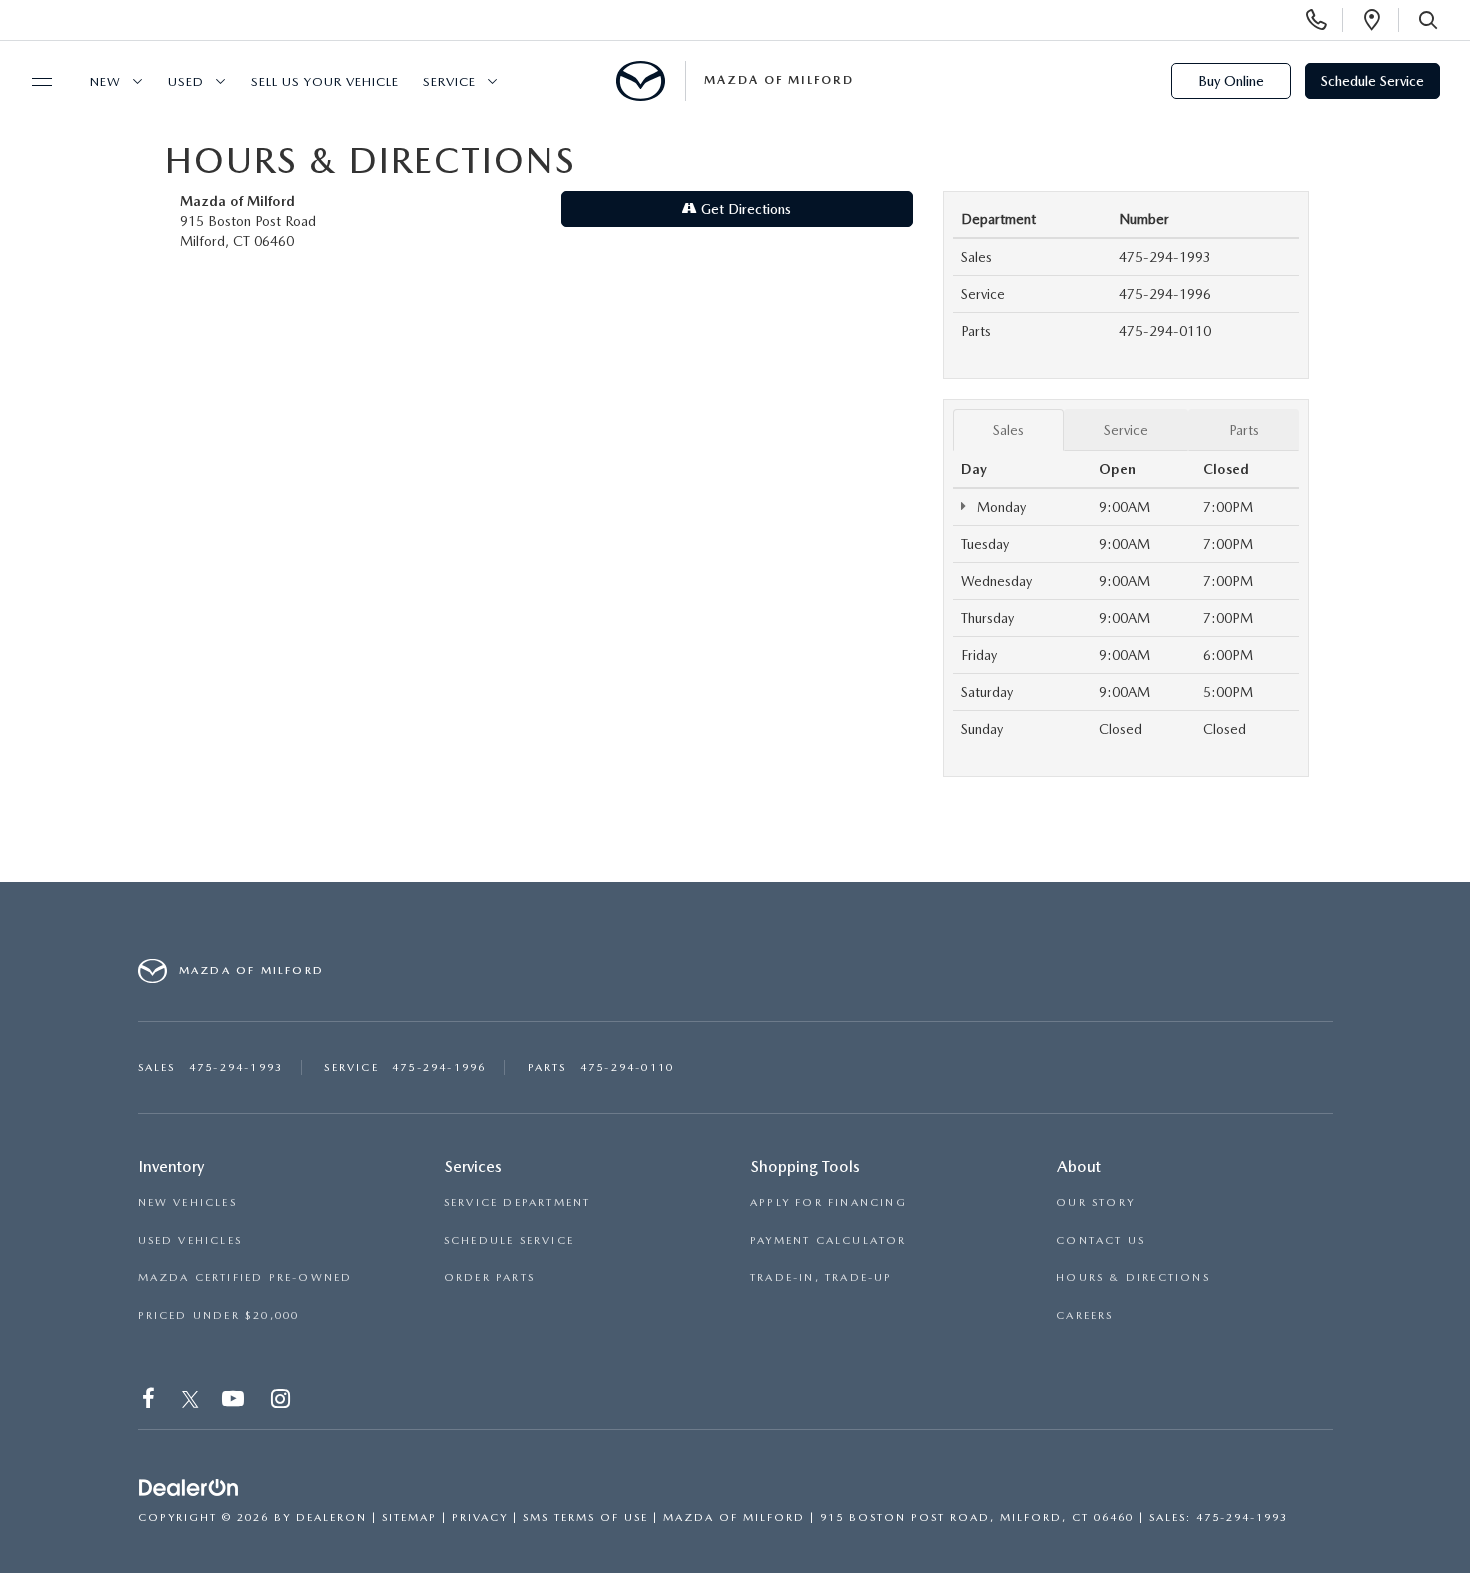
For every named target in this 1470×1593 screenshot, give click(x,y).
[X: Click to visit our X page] (190, 1401)
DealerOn (331, 1517)
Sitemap (409, 1517)
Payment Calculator (828, 1240)
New (105, 81)
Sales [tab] (1008, 430)
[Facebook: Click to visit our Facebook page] (150, 1401)
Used (186, 81)
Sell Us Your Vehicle (325, 81)
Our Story (1095, 1202)
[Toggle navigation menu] (33, 82)
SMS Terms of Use (585, 1517)
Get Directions (744, 209)
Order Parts (489, 1277)
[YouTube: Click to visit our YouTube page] (235, 1401)
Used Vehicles (190, 1240)
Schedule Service (1372, 81)
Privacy (480, 1517)
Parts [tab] (1244, 430)
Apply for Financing (828, 1202)
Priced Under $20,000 (219, 1315)
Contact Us (1100, 1240)
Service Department (517, 1202)
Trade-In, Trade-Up (821, 1277)
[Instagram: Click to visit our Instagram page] (282, 1401)
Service (449, 81)
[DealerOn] (189, 1488)
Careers (1084, 1315)
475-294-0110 (1165, 331)
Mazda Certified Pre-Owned (245, 1277)
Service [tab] (1126, 430)
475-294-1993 (1165, 257)
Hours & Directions (1133, 1277)
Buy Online (1231, 81)
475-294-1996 (1165, 294)
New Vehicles (187, 1202)
